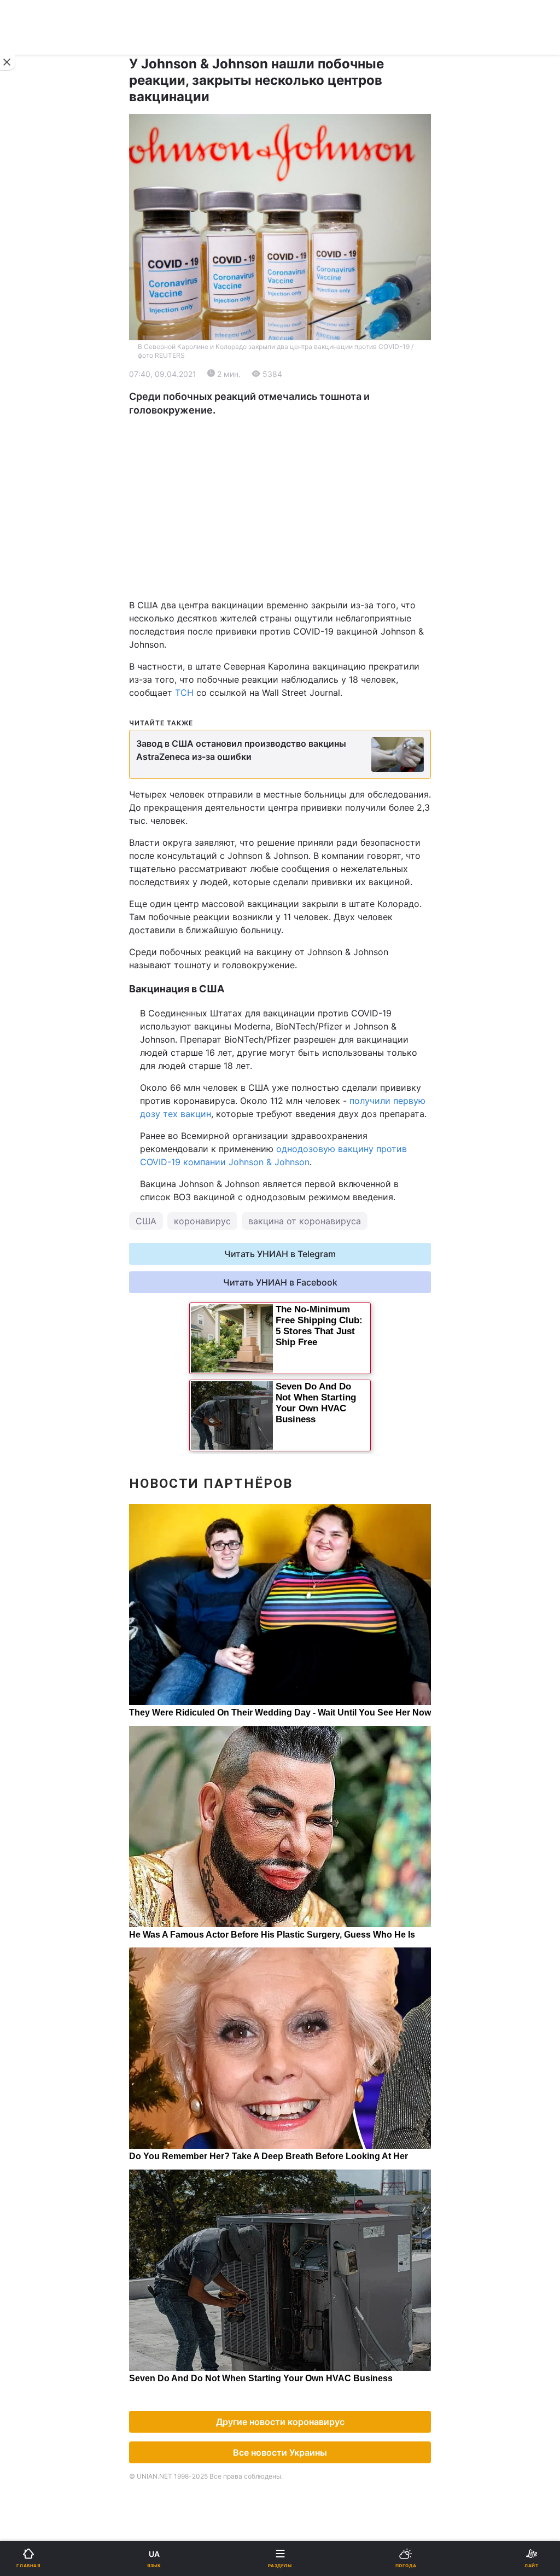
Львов (300, 517)
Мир (296, 415)
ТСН (184, 693)
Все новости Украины (280, 2452)
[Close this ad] (8, 62)
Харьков (305, 541)
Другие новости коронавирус (280, 2422)
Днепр (42, 541)
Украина (37, 387)
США (146, 1221)
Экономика (42, 415)
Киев (39, 517)
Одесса (45, 565)
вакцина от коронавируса (305, 1221)
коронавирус (202, 1221)
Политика (307, 387)
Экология (39, 444)
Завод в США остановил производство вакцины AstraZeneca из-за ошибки (241, 750)
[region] (280, 508)
